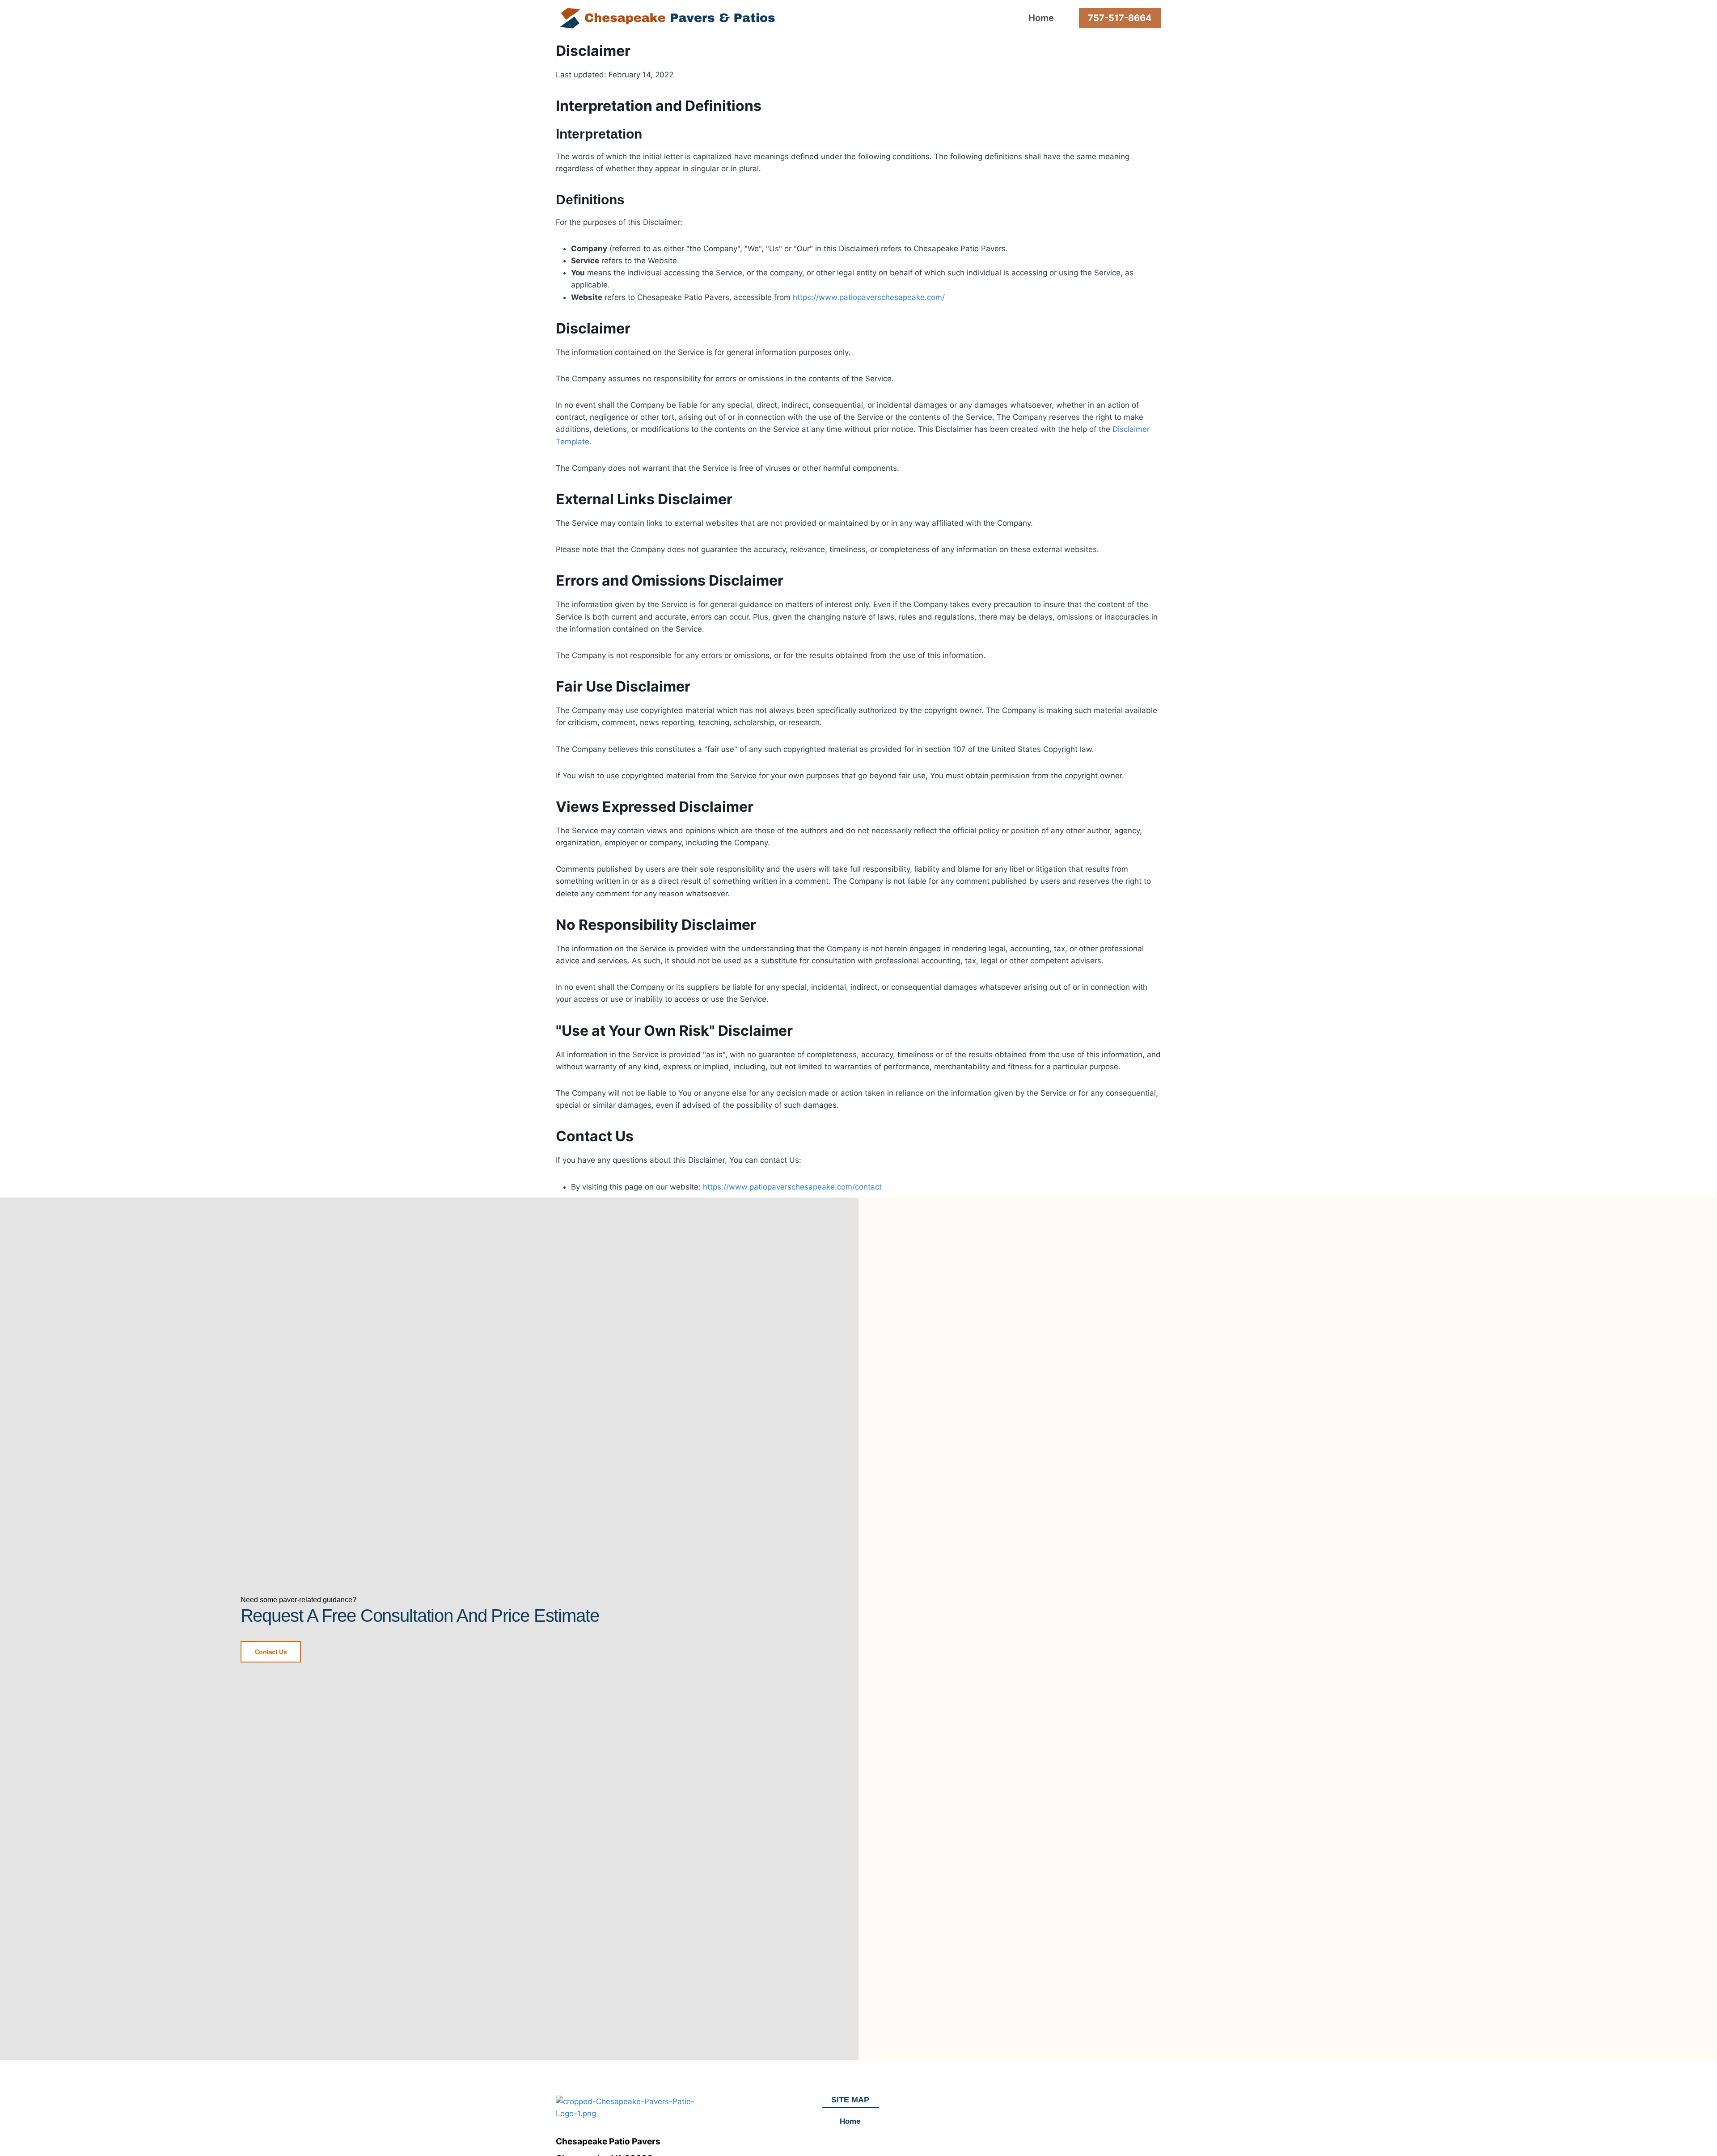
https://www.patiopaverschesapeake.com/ (869, 297)
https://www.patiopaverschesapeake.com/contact (792, 1187)
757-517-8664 (1120, 18)
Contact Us (271, 1652)
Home (1041, 18)
